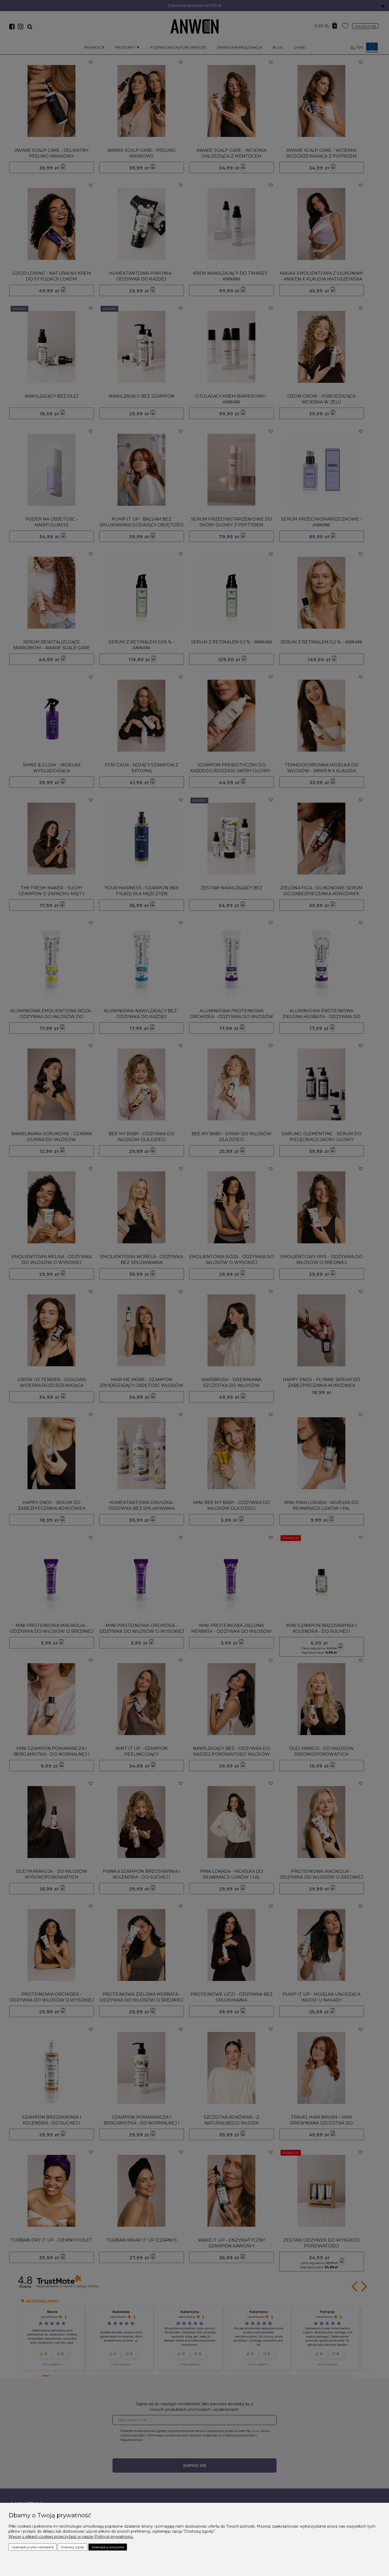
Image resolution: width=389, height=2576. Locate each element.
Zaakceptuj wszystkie (108, 2547)
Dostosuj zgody (73, 2547)
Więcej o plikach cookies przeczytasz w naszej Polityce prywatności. (71, 2537)
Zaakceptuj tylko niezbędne (33, 2547)
